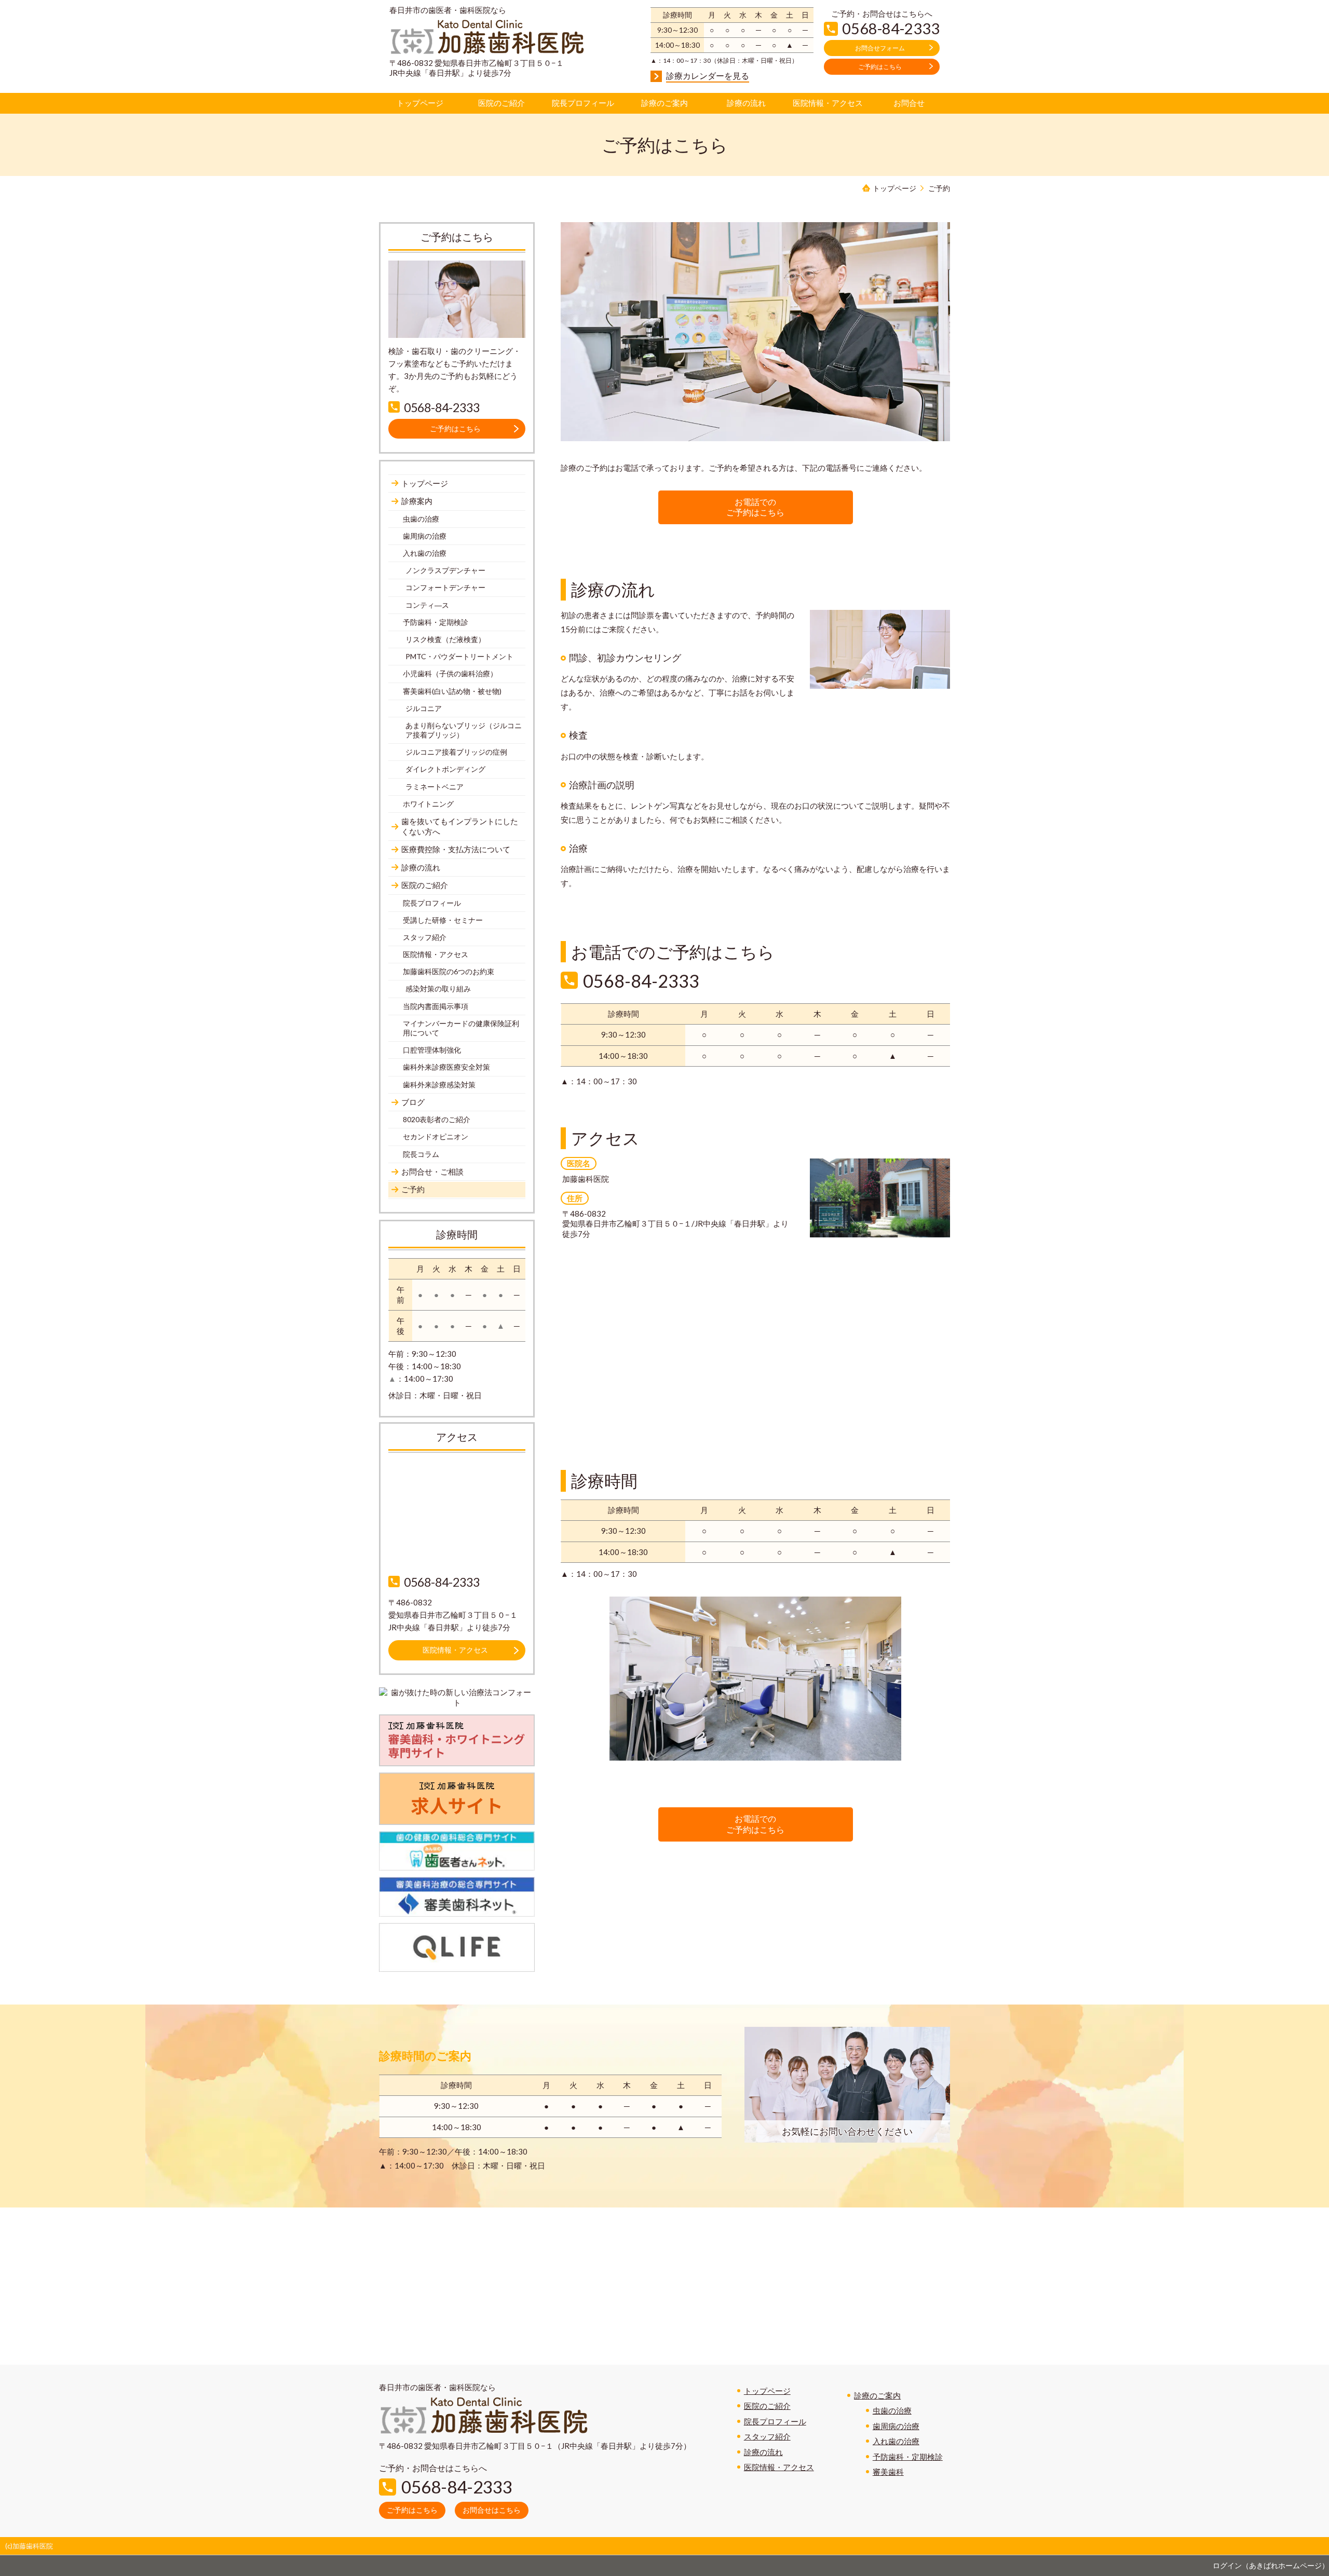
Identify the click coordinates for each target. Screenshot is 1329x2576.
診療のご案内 (877, 2395)
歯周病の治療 (896, 2426)
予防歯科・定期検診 (908, 2457)
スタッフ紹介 (767, 2436)
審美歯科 (888, 2472)
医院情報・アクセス (779, 2467)
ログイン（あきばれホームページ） (1271, 2565)
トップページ (767, 2391)
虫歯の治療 (892, 2410)
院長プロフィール (775, 2421)
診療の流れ (763, 2452)
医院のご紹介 (767, 2406)
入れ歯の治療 (896, 2441)
